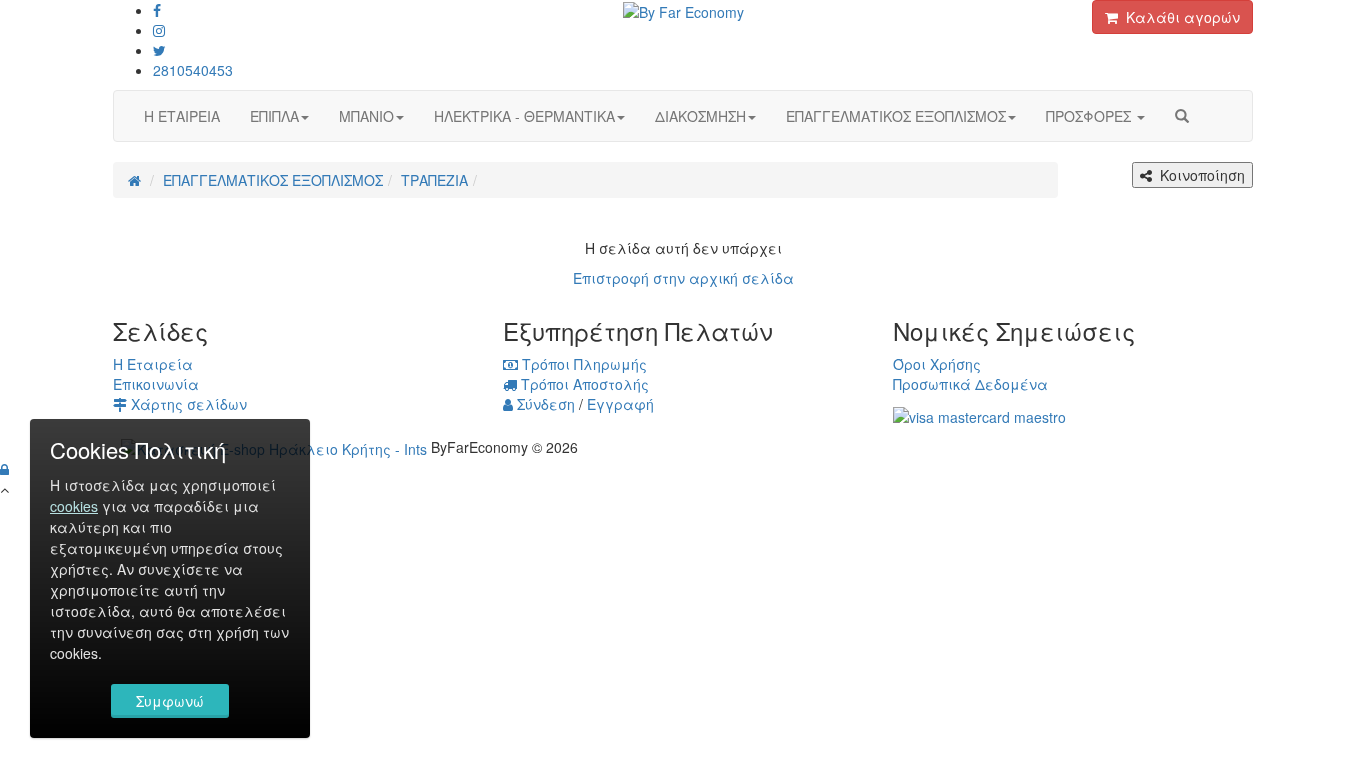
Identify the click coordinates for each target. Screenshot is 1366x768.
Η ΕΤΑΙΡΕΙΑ (182, 116)
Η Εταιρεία (153, 364)
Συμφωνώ (170, 701)
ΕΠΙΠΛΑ (274, 116)
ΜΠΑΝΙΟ (366, 116)
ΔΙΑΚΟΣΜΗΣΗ (700, 116)
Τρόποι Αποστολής (583, 384)
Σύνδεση (544, 404)
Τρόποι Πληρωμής (582, 364)
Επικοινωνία (156, 384)
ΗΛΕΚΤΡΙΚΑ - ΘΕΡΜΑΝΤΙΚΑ (524, 116)
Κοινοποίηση (1198, 175)
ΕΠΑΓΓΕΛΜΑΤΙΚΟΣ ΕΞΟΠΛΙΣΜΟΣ (896, 116)
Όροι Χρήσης (937, 364)
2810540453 (193, 70)
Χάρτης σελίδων (187, 404)
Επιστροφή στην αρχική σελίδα (683, 278)
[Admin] (4, 469)
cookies (74, 506)
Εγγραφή (620, 404)
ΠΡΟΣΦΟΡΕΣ (1090, 116)
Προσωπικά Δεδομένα (970, 384)
